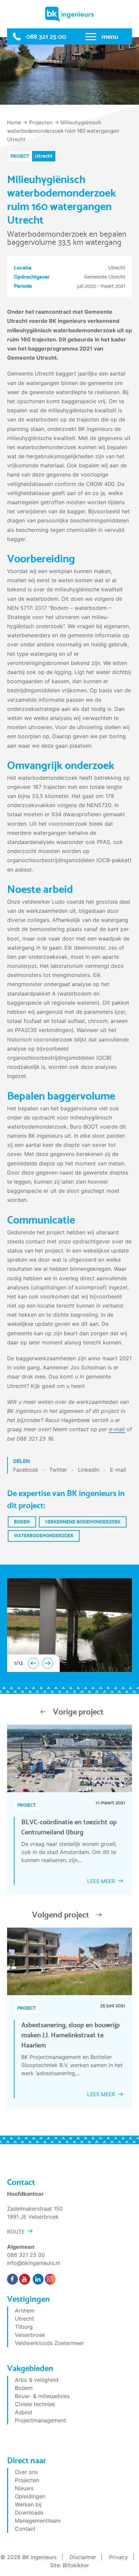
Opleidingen (30, 2496)
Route (16, 2232)
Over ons (26, 2472)
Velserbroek (30, 2335)
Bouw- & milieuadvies (42, 2396)
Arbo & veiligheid (37, 2380)
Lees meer (101, 1881)
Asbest (24, 2412)
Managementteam (38, 2521)
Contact (25, 2529)
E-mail (118, 1470)
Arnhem (25, 2311)
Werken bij (28, 2504)
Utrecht (24, 2319)
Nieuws (24, 2488)
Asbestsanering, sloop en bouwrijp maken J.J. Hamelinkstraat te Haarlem (71, 2035)
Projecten (41, 122)
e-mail (117, 1429)
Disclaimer (83, 2557)
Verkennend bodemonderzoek (83, 1522)
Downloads (29, 2513)
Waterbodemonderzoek (44, 1536)
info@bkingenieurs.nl (34, 2263)
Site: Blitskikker (69, 2565)
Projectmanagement (40, 2420)
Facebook (26, 1470)
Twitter (58, 1470)
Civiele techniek (35, 2404)
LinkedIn (89, 1470)
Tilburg (24, 2327)
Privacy (118, 2557)
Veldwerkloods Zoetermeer (49, 2343)
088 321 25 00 (46, 36)
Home (14, 122)
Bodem (22, 1522)
